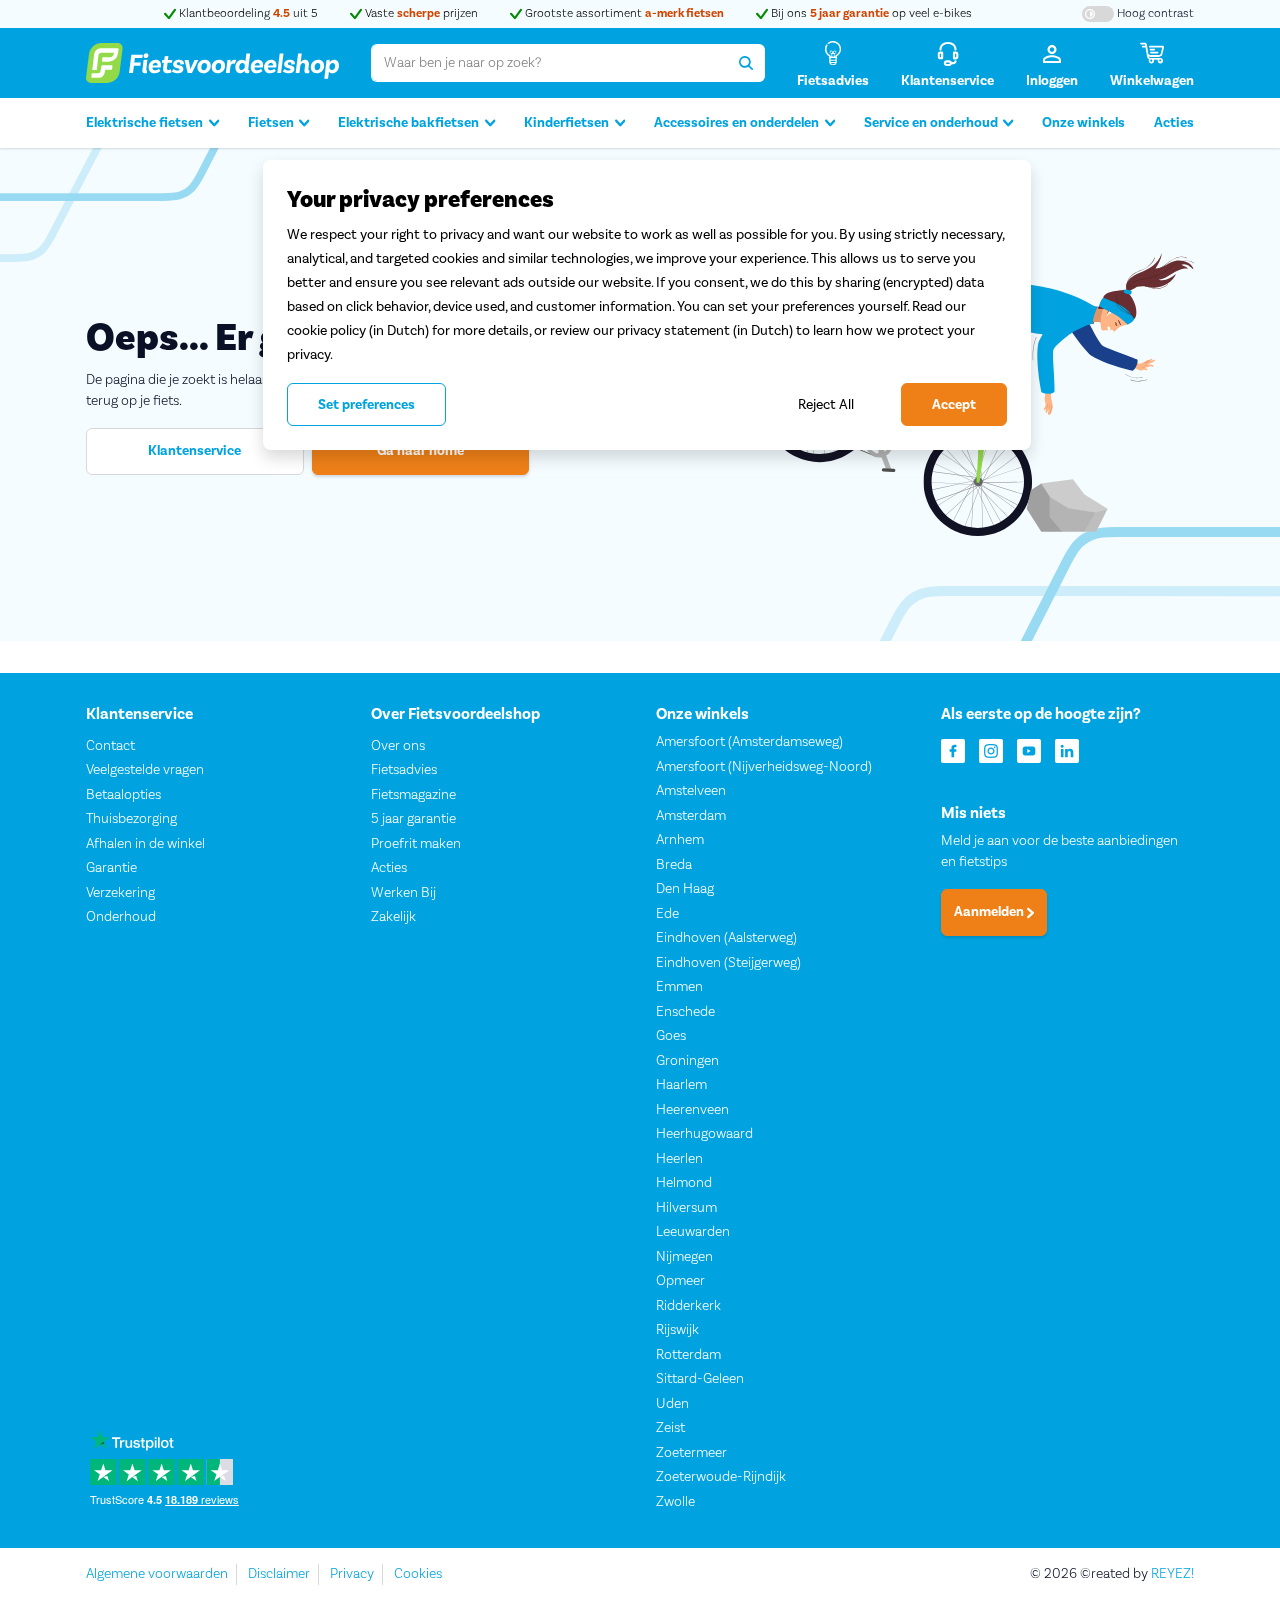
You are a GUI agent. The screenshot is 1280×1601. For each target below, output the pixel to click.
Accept (954, 405)
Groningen (687, 1061)
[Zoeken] (746, 63)
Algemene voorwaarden (157, 1574)
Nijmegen (684, 1257)
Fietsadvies (404, 770)
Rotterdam (688, 1355)
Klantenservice (194, 451)
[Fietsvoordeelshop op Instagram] (991, 749)
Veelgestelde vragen (145, 770)
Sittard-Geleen (700, 1379)
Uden (672, 1404)
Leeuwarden (693, 1232)
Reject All (826, 404)
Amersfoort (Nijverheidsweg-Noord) (764, 767)
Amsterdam (691, 816)
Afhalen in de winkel (145, 844)
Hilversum (686, 1208)
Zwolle (675, 1502)
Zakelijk (393, 917)
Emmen (679, 987)
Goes (671, 1036)
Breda (674, 865)
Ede (667, 914)
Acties (1174, 123)
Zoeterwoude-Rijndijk (721, 1477)
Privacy (352, 1574)
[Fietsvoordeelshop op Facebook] (953, 749)
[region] (647, 305)
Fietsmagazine (413, 795)
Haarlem (681, 1085)
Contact (110, 746)
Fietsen (271, 123)
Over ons (398, 746)
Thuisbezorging (131, 819)
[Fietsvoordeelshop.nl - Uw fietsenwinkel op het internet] (212, 63)
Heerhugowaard (704, 1134)
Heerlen (679, 1159)
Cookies (418, 1574)
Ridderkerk (688, 1306)
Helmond (684, 1183)
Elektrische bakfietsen (408, 123)
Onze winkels (1083, 123)
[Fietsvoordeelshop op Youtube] (1029, 749)
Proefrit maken (416, 844)
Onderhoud (121, 917)
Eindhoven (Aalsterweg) (726, 938)
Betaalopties (123, 795)
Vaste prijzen (420, 13)
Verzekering (120, 893)
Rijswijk (677, 1330)
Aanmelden (990, 912)
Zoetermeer (691, 1453)
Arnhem (680, 840)
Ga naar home (420, 451)
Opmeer (680, 1281)
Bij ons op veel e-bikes (870, 13)
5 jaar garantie (413, 819)
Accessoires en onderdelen (736, 123)
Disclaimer (279, 1574)
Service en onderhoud (931, 123)
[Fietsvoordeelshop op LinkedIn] (1067, 749)
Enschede (685, 1012)
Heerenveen (692, 1110)
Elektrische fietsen (144, 123)
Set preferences (366, 405)
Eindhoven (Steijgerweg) (728, 963)
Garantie (111, 868)
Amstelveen (691, 791)
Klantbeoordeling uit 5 (247, 13)
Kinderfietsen (566, 123)
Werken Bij (403, 893)
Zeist (670, 1428)
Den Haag (685, 889)
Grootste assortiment (623, 13)
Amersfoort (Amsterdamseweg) (749, 742)
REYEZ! (1172, 1574)
